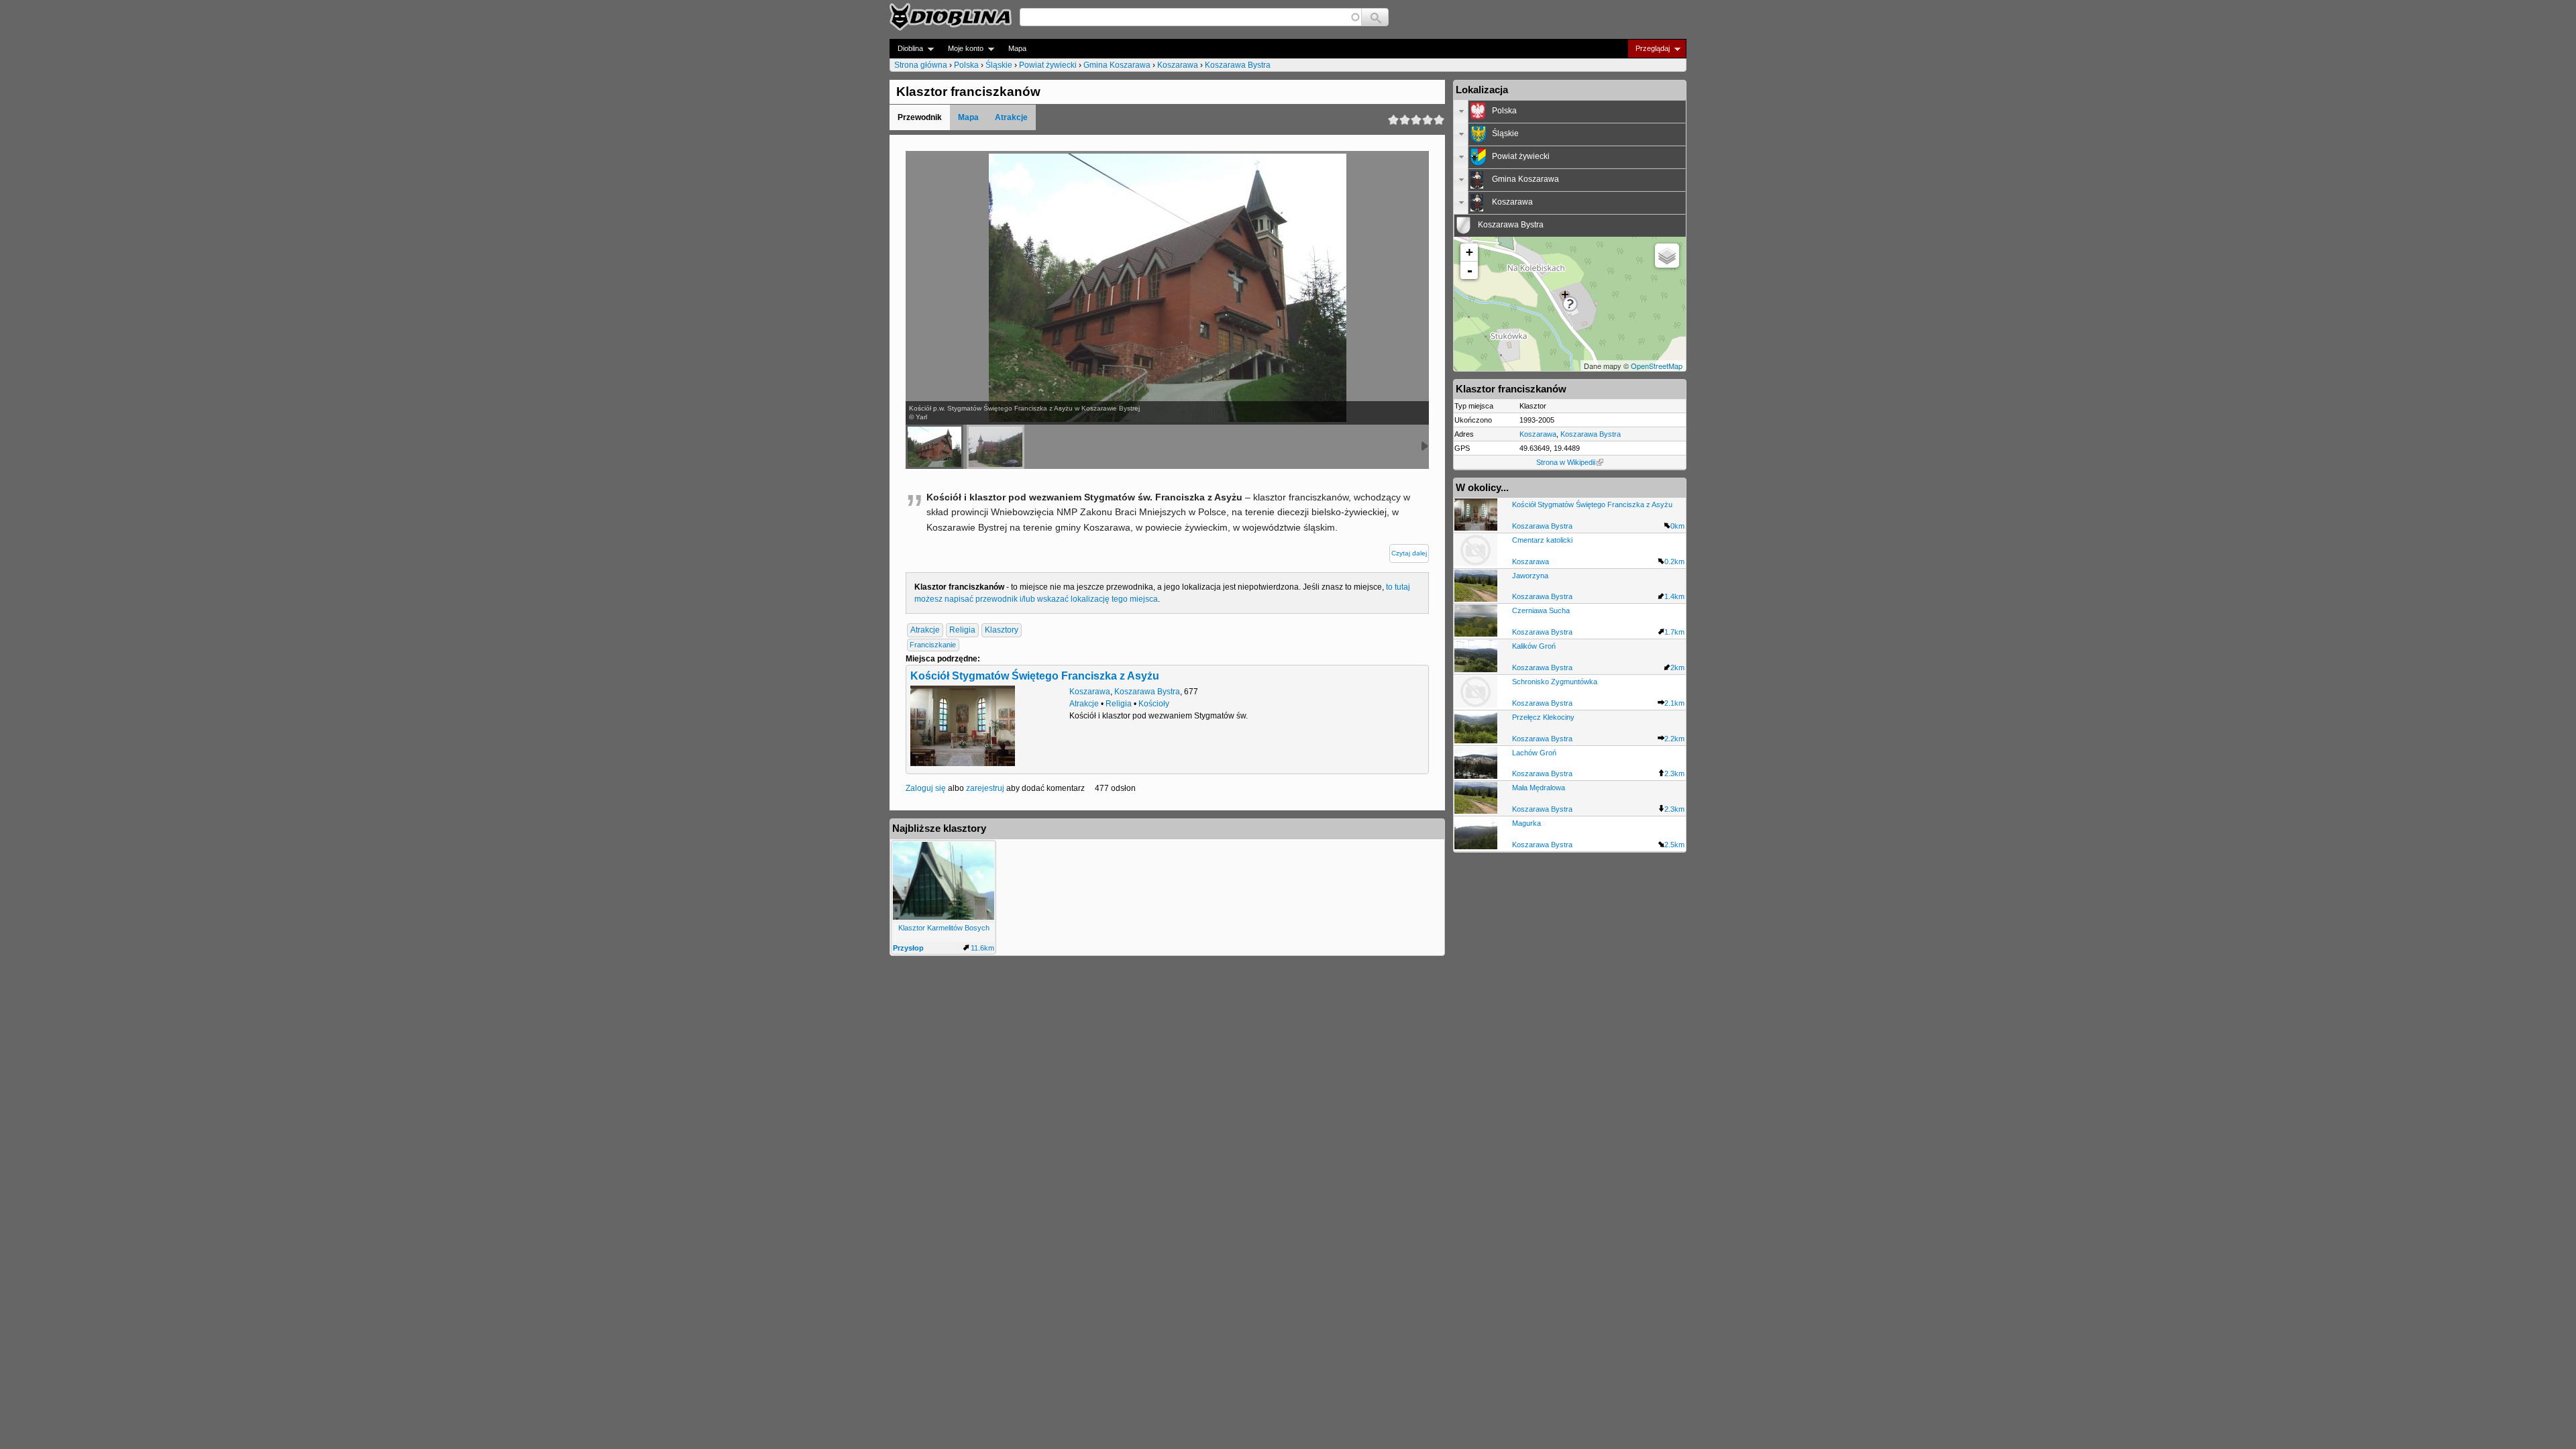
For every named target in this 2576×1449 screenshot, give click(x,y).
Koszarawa (1178, 65)
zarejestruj (985, 788)
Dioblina (906, 49)
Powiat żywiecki (1048, 65)
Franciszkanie (933, 645)
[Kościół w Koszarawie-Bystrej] (996, 447)
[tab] (1570, 111)
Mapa (1017, 48)
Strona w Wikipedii (1566, 462)
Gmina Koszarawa (1117, 65)
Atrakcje (1011, 117)
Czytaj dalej (1409, 553)
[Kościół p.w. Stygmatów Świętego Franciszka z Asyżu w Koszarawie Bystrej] (934, 447)
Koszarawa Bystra (1238, 65)
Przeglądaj (1649, 49)
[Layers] (1667, 256)
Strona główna (921, 65)
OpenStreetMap (1657, 366)
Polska (966, 65)
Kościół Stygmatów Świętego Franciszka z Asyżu (1035, 676)
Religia (962, 630)
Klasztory (1002, 630)
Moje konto (962, 49)
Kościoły (1154, 704)
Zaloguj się (926, 788)
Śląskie (999, 65)
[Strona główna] (951, 17)
